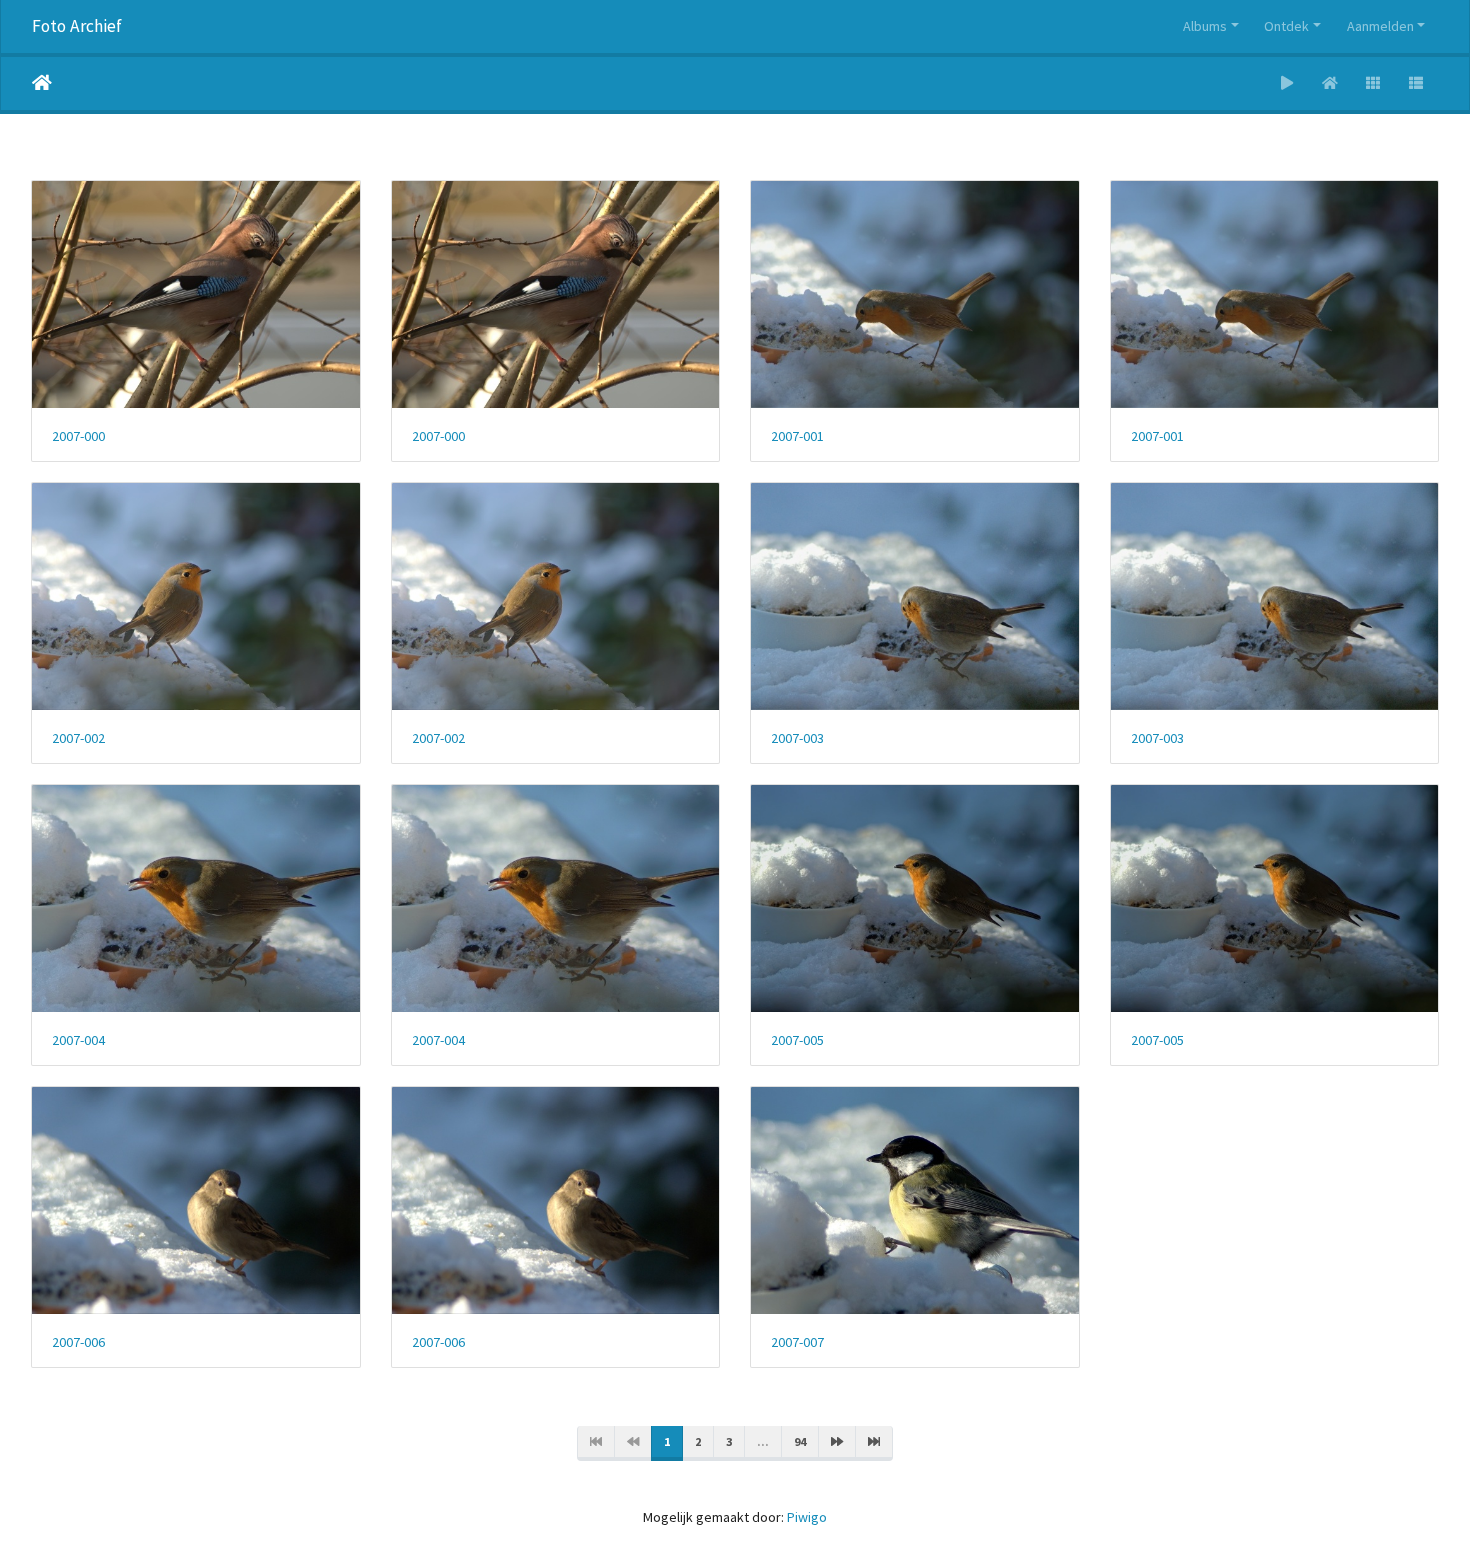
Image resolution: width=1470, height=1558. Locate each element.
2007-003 (797, 738)
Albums (1205, 26)
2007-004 (78, 1040)
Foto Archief (77, 26)
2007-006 (78, 1342)
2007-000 (78, 436)
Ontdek (1286, 26)
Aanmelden (1380, 26)
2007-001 (797, 436)
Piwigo (807, 1517)
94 (800, 1441)
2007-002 (78, 738)
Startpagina (42, 83)
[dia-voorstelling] (1287, 83)
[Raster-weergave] (1373, 83)
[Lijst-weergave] (1416, 83)
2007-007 (797, 1342)
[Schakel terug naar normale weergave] (1330, 83)
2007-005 (797, 1040)
